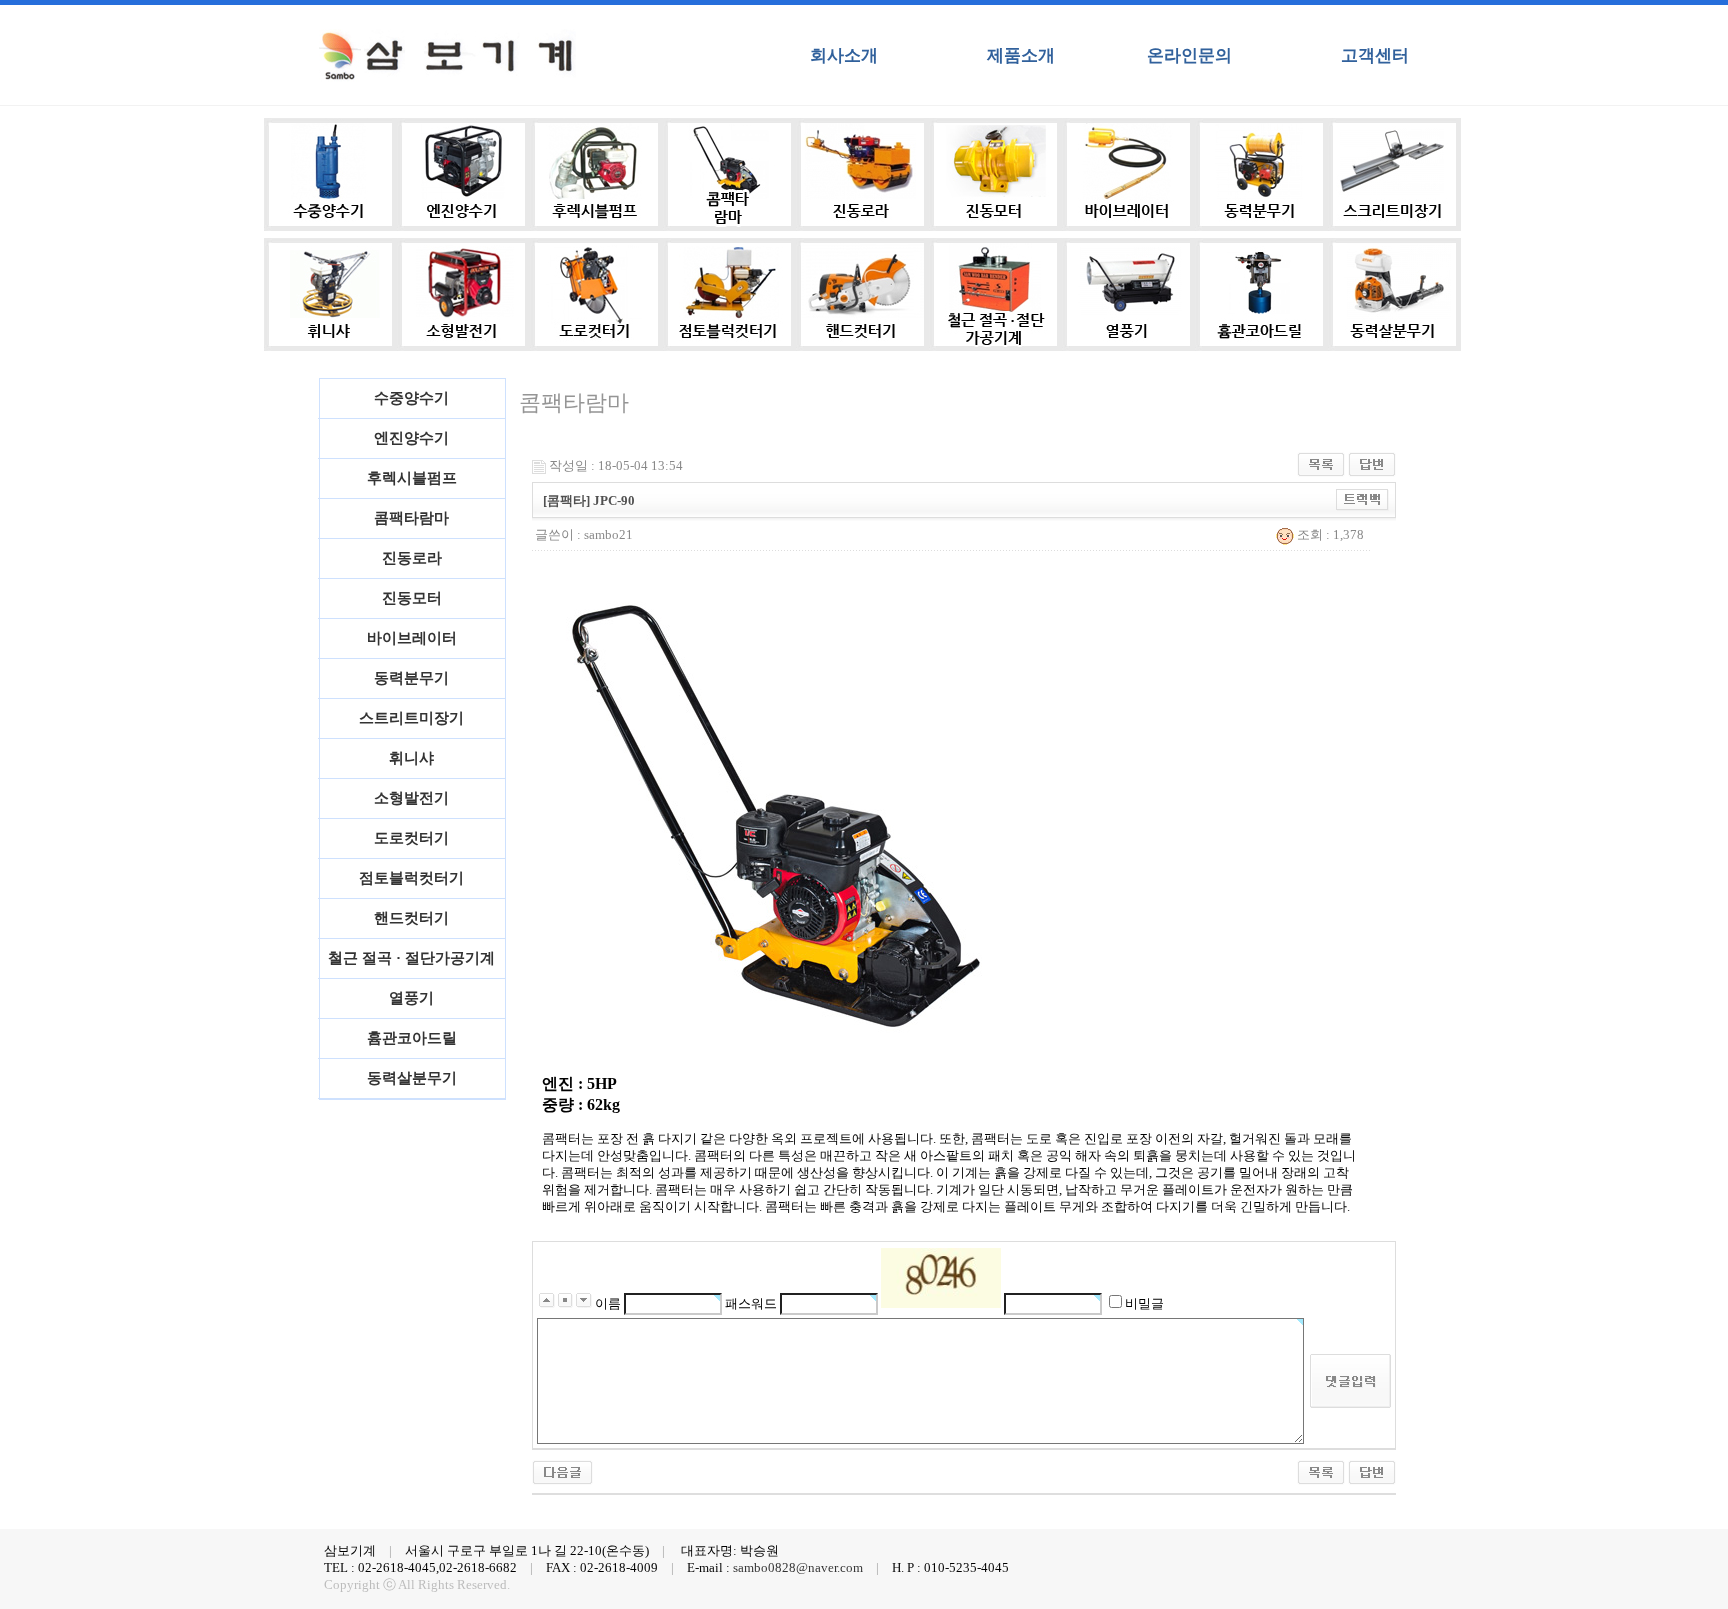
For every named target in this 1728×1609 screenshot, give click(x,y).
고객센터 (1375, 55)
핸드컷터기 (411, 918)
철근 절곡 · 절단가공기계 (411, 958)
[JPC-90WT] (562, 1471)
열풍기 (411, 998)
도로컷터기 (411, 838)
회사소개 (844, 55)
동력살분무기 (412, 1078)
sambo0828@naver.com (798, 1568)
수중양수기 (411, 398)
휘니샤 (411, 758)
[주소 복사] (1362, 499)
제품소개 (1021, 55)
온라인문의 (1189, 55)
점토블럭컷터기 (411, 878)
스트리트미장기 (411, 718)
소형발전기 (411, 798)
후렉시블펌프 (412, 478)
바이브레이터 (412, 638)
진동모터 (412, 598)
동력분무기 (411, 678)
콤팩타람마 (411, 518)
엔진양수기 (411, 438)
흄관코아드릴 (412, 1038)
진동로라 (412, 558)
